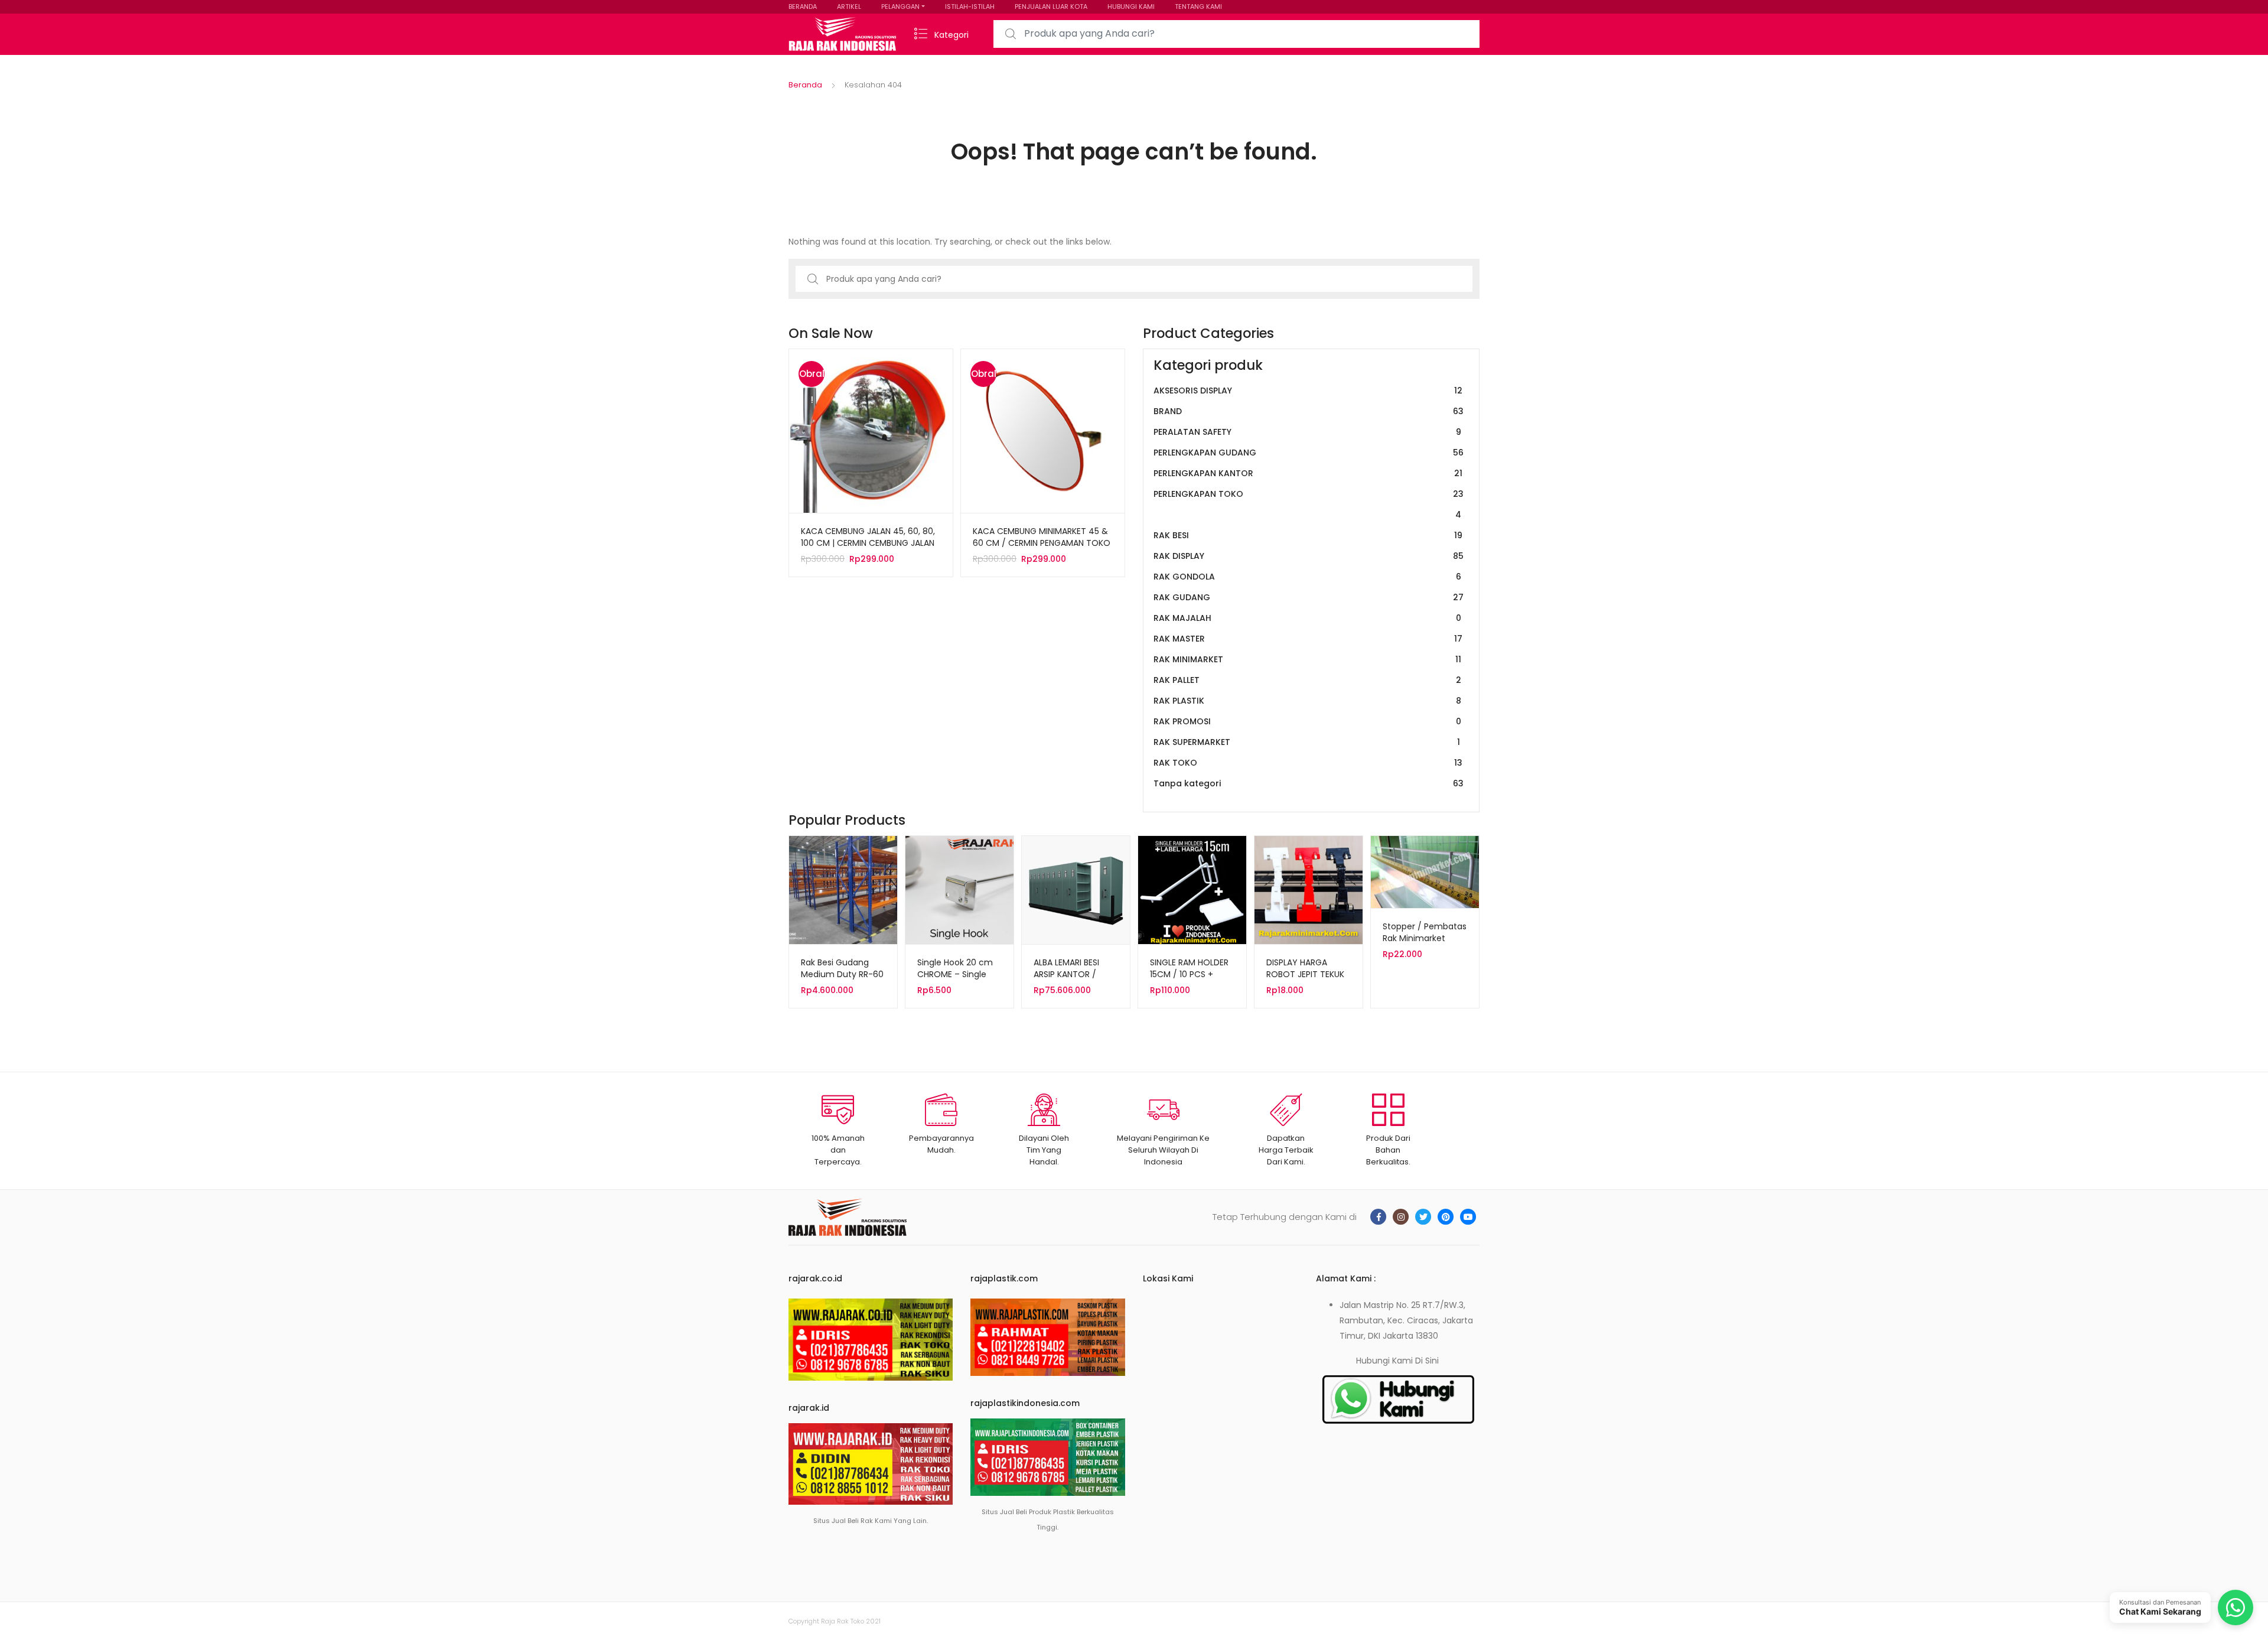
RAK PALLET (1307, 680)
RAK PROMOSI (1307, 721)
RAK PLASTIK (1307, 701)
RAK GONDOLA (1307, 577)
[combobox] (1236, 34)
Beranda (805, 85)
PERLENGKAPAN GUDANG (1309, 453)
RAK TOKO (1308, 763)
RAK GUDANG (1309, 597)
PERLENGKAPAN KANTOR (1308, 473)
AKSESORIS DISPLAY (1308, 391)
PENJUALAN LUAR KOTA (1051, 6)
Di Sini (1427, 1361)
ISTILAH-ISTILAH (970, 6)
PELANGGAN (900, 6)
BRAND (1309, 411)
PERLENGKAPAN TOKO (1309, 504)
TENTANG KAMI (1198, 6)
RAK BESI (1308, 535)
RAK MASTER (1308, 639)
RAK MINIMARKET (1307, 659)
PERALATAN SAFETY (1307, 432)
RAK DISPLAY (1309, 556)
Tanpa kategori (1309, 783)
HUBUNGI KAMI (1131, 6)
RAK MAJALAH (1307, 618)
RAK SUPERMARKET (1307, 742)
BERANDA (803, 6)
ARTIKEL (849, 6)
